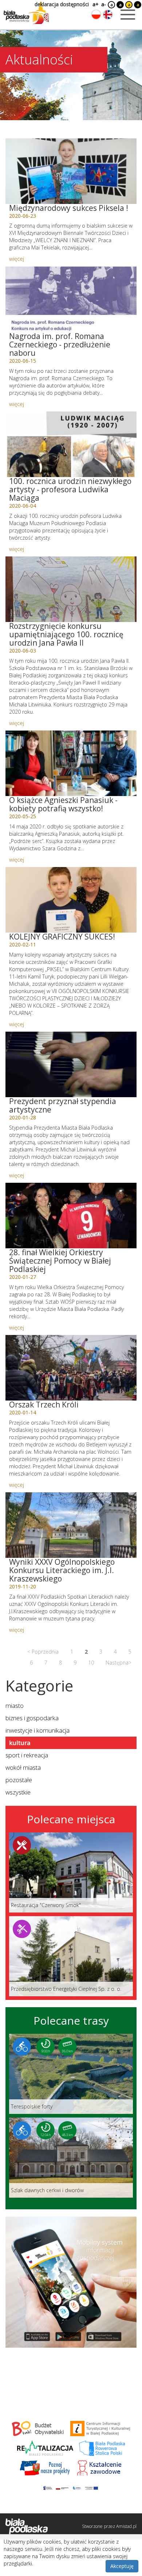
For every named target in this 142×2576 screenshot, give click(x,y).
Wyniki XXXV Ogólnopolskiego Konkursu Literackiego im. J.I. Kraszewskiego (62, 1570)
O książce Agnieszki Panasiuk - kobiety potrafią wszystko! (63, 804)
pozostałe (19, 1780)
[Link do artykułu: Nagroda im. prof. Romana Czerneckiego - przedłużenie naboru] (71, 299)
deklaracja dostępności (62, 4)
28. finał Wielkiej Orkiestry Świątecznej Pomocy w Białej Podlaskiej (60, 1261)
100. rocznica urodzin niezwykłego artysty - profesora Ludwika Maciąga (70, 489)
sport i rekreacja (27, 1755)
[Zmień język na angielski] (108, 15)
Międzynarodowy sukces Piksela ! (69, 208)
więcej (17, 259)
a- (104, 4)
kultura (20, 1743)
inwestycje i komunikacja (38, 1730)
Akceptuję (122, 2566)
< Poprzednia (43, 1652)
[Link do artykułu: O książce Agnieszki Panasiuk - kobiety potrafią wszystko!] (71, 763)
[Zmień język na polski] (96, 15)
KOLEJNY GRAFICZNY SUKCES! (62, 937)
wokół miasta (23, 1767)
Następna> (119, 1663)
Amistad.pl (126, 2526)
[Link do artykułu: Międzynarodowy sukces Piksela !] (71, 171)
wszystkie (18, 1792)
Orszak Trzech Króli (44, 1405)
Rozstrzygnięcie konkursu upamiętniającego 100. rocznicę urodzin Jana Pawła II (66, 634)
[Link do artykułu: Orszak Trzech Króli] (71, 1368)
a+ (95, 4)
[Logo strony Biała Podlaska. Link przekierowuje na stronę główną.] (26, 13)
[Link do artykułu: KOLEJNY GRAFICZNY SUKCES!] (71, 900)
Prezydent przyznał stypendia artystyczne (63, 1105)
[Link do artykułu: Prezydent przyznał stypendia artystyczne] (71, 1064)
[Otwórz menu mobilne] (128, 15)
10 (91, 1663)
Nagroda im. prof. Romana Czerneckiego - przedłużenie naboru (60, 344)
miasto (15, 1705)
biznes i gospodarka (32, 1718)
